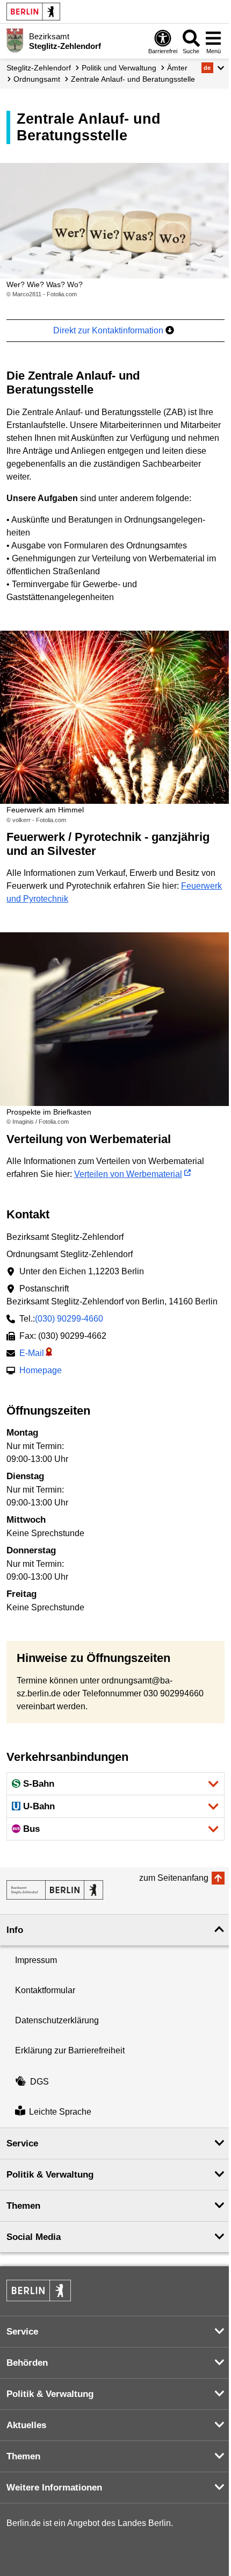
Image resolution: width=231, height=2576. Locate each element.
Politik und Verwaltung (119, 68)
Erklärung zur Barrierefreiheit (70, 2050)
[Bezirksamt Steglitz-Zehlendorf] (55, 1890)
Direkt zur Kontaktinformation (109, 330)
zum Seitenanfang (174, 1878)
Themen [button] (23, 2206)
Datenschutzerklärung (57, 2020)
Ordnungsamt (37, 79)
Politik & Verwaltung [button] (50, 2175)
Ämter (177, 68)
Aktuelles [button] (26, 2425)
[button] (213, 68)
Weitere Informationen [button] (54, 2488)
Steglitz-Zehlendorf (39, 68)
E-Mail (32, 1353)
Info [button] (15, 1930)
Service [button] (22, 2143)
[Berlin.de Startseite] (33, 12)
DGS (39, 2082)
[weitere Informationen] (15, 40)
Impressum (36, 1960)
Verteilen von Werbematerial (128, 1174)
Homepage (41, 1370)
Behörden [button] (27, 2363)
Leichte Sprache (60, 2112)
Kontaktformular (45, 1990)
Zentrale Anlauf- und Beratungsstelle (133, 79)
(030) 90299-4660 (69, 1319)
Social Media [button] (34, 2237)
